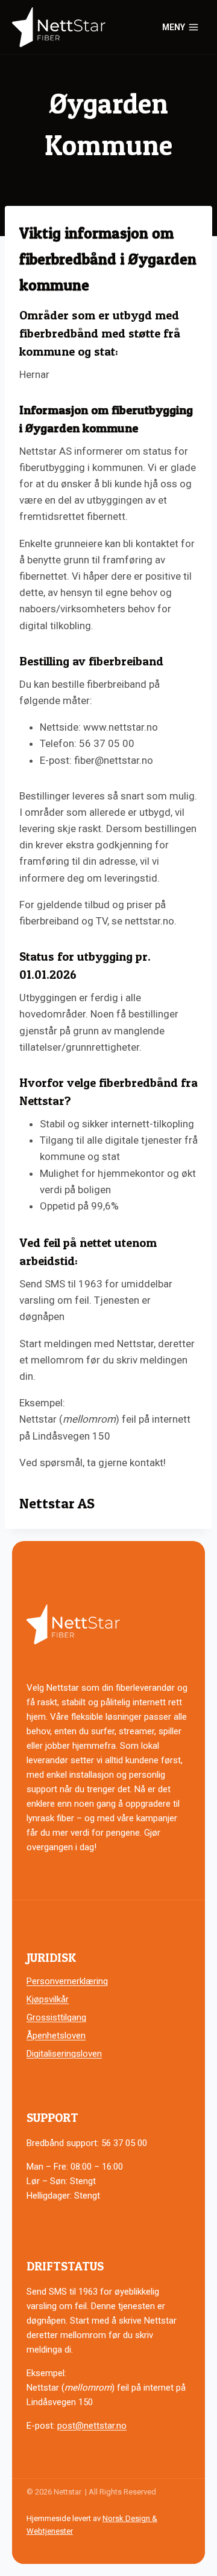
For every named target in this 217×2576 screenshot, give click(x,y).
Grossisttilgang (56, 2017)
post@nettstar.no (92, 2426)
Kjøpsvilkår (48, 1999)
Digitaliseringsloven (64, 2054)
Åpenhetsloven (56, 2036)
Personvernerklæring (67, 1981)
